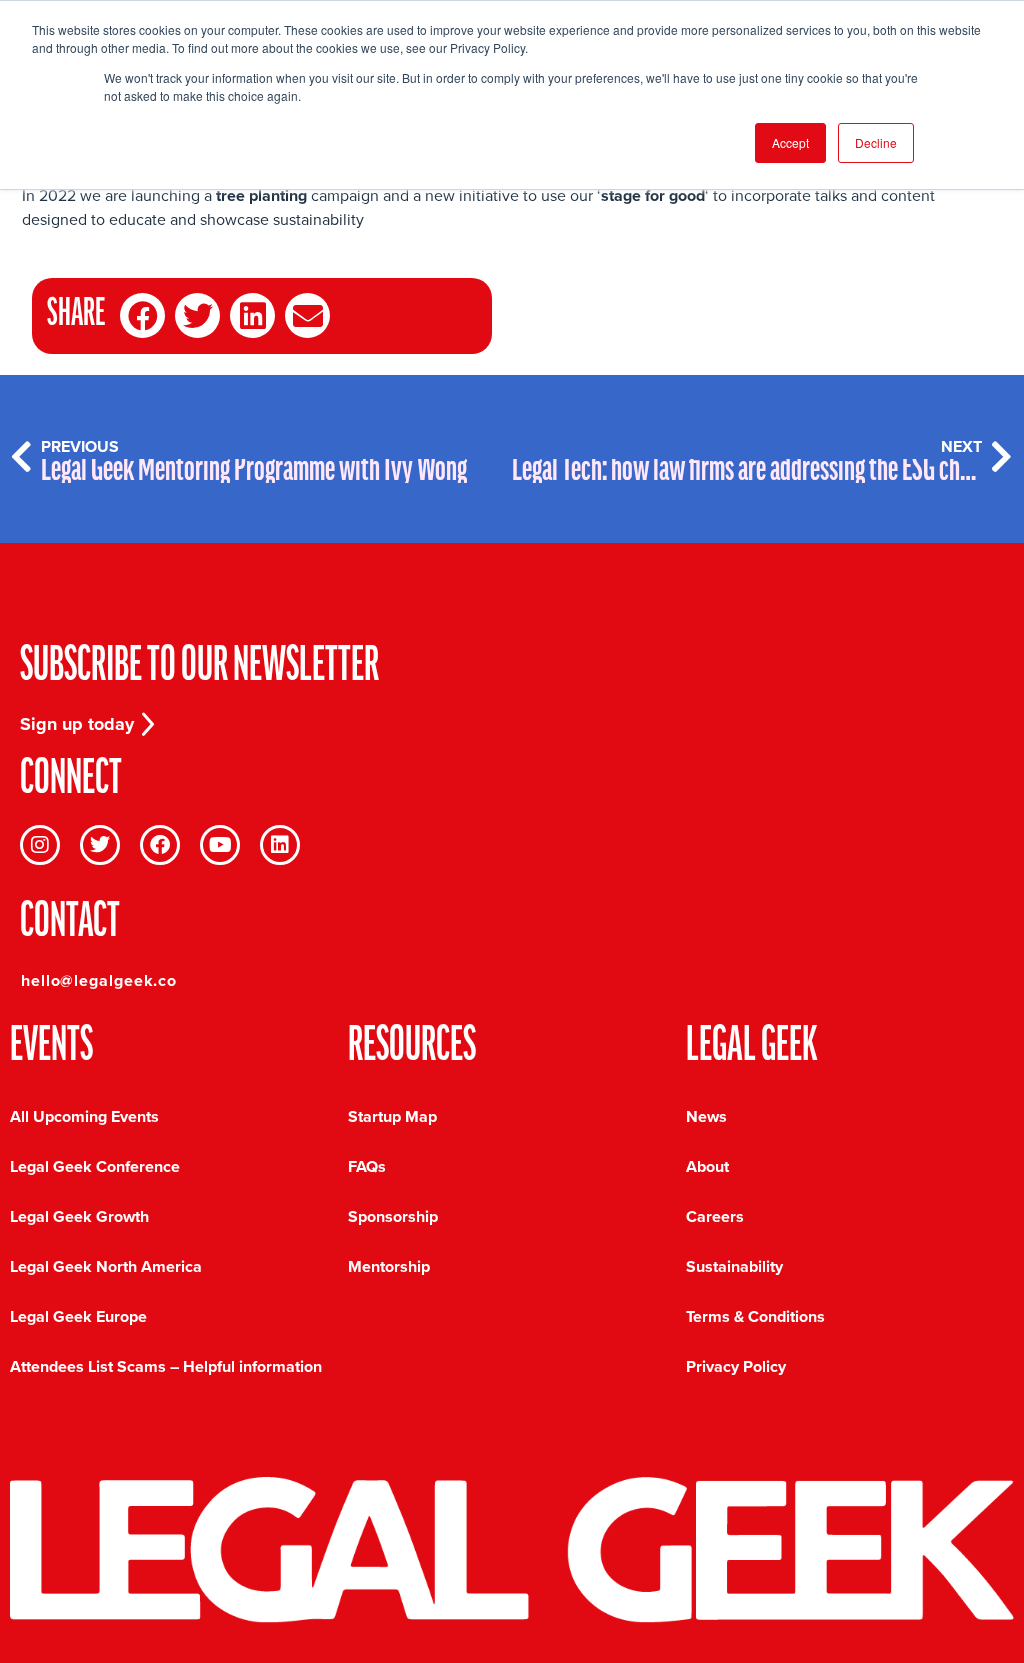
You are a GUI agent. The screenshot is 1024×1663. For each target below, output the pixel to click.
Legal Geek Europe (78, 1316)
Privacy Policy (736, 1366)
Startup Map (392, 1116)
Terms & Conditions (755, 1316)
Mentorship (389, 1266)
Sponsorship (393, 1216)
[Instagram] (40, 845)
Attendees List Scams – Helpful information (166, 1366)
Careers (715, 1216)
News (706, 1116)
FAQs (367, 1166)
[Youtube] (220, 845)
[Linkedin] (280, 845)
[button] (142, 315)
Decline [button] (876, 142)
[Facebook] (160, 845)
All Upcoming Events (84, 1116)
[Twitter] (100, 845)
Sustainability (734, 1266)
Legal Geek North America (106, 1266)
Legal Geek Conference (95, 1166)
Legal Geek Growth (79, 1216)
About (707, 1166)
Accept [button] (790, 142)
